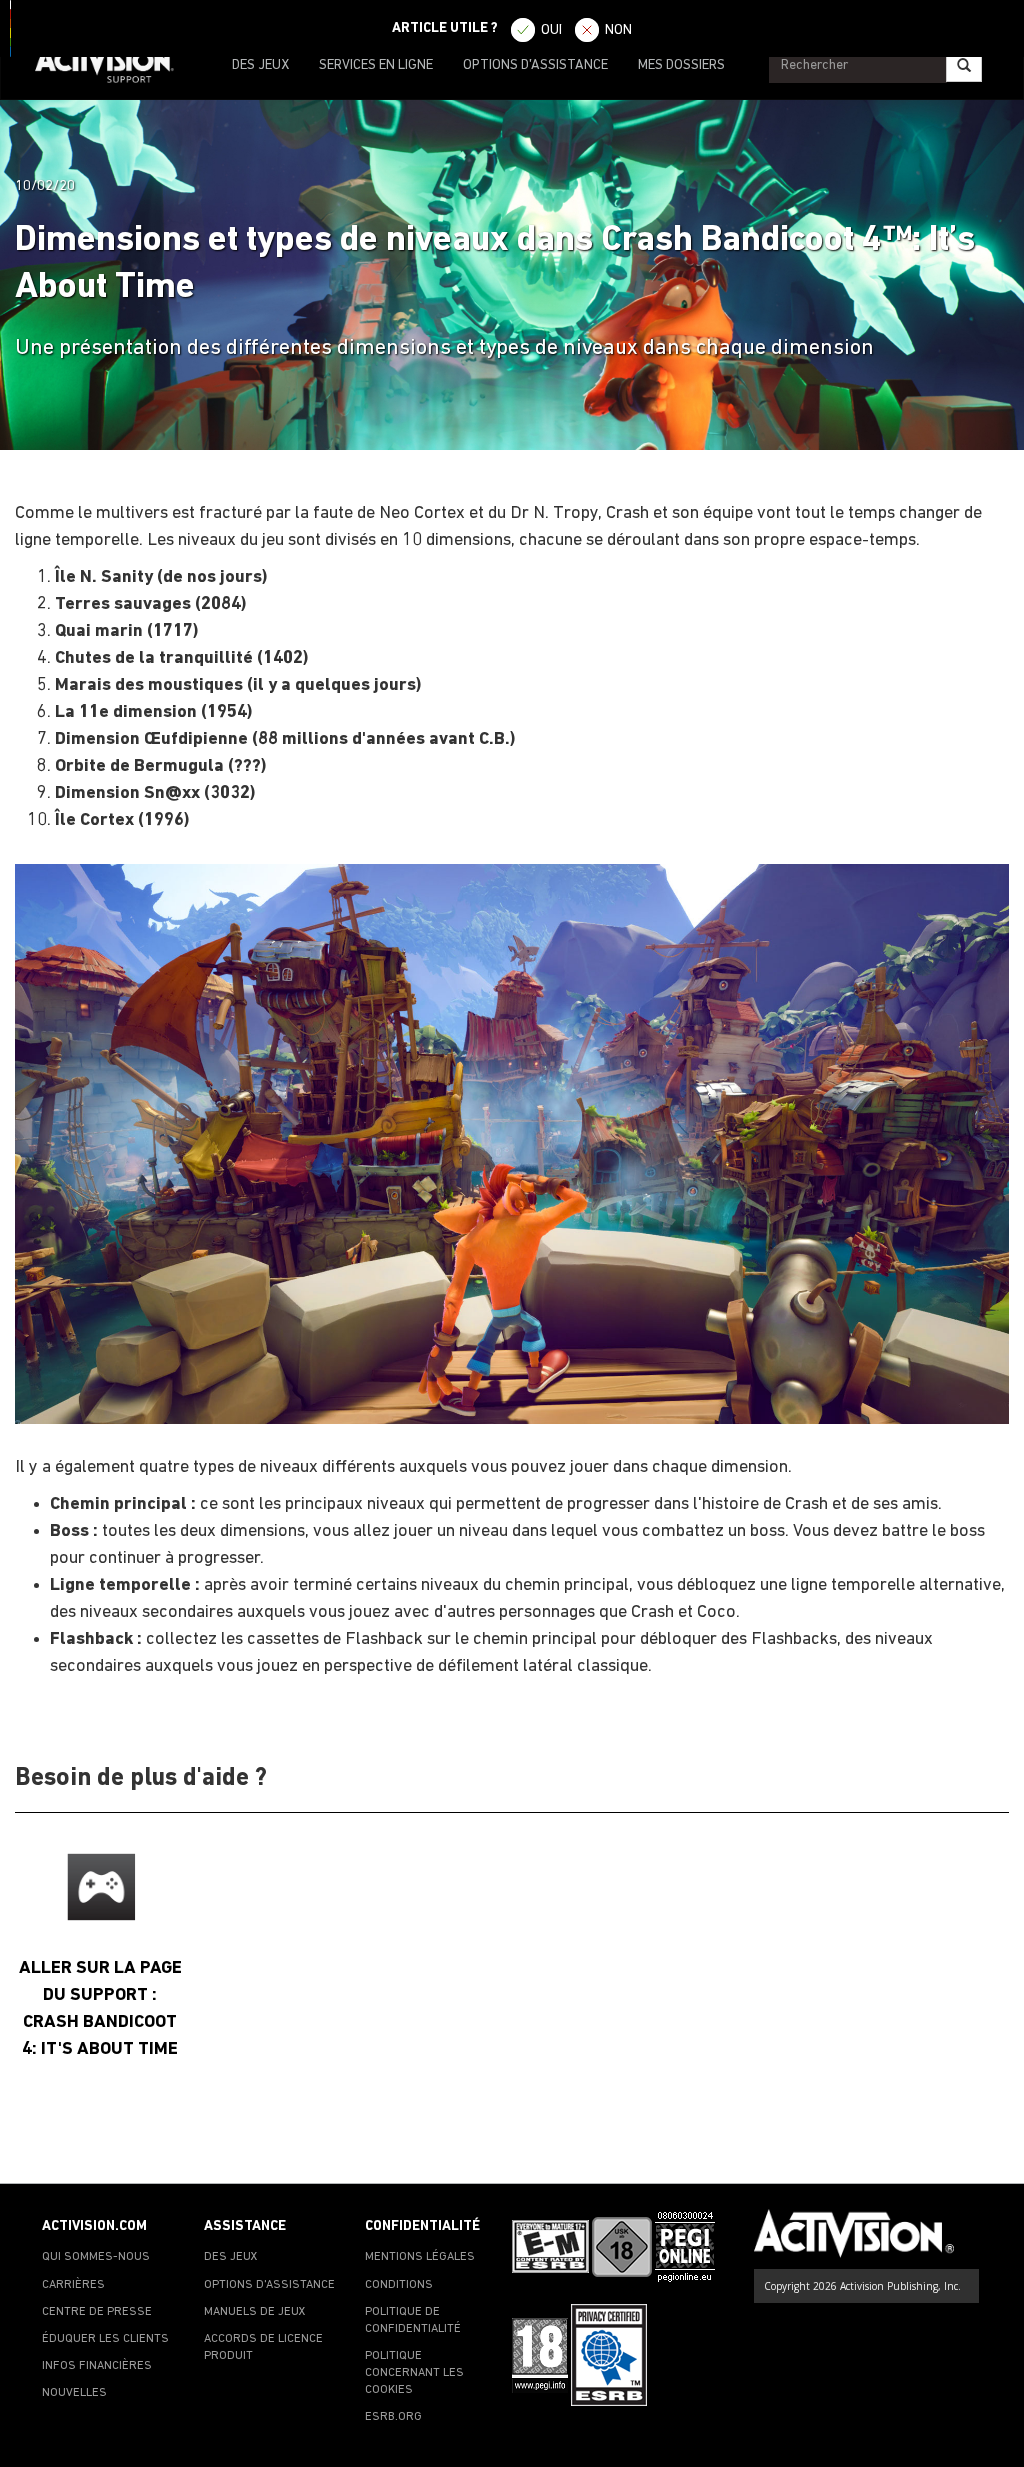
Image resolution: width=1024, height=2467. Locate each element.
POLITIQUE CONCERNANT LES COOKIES (414, 2373)
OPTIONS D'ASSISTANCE (535, 65)
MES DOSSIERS (681, 65)
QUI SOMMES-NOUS (96, 2257)
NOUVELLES (74, 2393)
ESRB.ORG (393, 2417)
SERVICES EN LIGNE (376, 65)
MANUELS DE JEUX (255, 2312)
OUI (551, 30)
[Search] (964, 65)
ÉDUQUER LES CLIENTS (105, 2339)
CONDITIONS (399, 2285)
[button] (989, 2148)
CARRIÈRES (73, 2285)
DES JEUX (260, 65)
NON (618, 30)
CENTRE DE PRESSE (97, 2312)
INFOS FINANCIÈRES (97, 2366)
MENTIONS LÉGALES (420, 2257)
